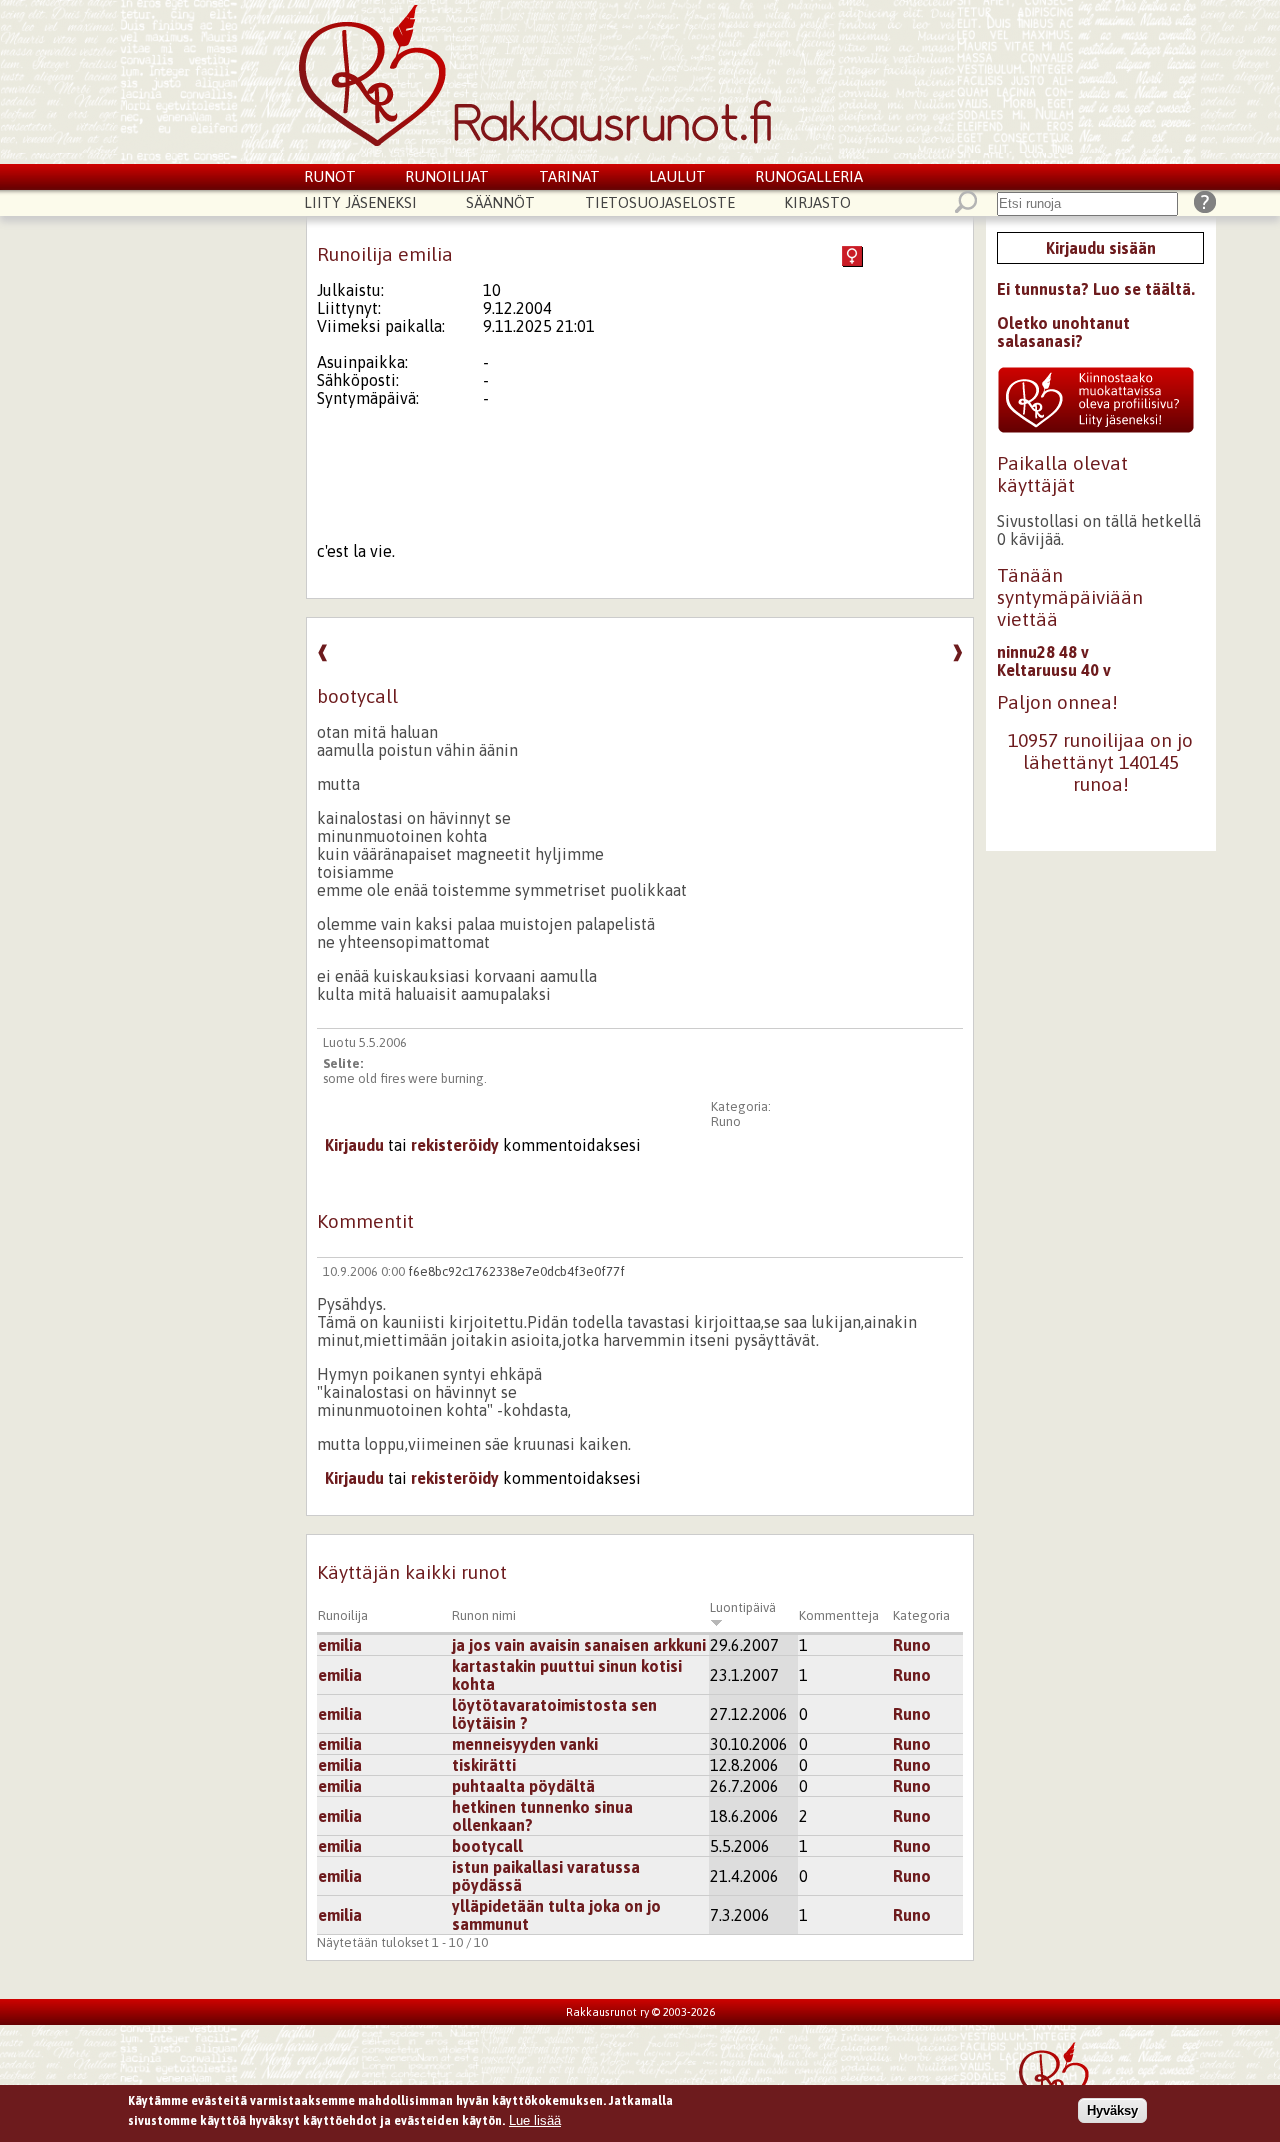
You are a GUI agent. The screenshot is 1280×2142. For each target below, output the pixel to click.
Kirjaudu (354, 1145)
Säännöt (500, 202)
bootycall (487, 1846)
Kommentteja (839, 1615)
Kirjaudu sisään (1101, 248)
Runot (330, 176)
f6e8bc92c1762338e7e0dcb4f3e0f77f (516, 1271)
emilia (340, 1645)
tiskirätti (484, 1765)
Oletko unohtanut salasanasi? (1063, 332)
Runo (726, 1121)
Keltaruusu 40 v (1054, 670)
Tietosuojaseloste (660, 202)
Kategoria (921, 1615)
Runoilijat (447, 176)
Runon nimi (484, 1615)
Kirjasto (817, 202)
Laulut (677, 176)
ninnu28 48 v (1043, 652)
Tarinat (569, 176)
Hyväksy (1112, 2110)
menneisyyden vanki (525, 1744)
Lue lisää (535, 2119)
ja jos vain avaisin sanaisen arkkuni (579, 1645)
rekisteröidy (455, 1145)
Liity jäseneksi (360, 202)
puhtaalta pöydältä (523, 1786)
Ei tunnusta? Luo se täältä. (1096, 289)
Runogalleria (809, 176)
